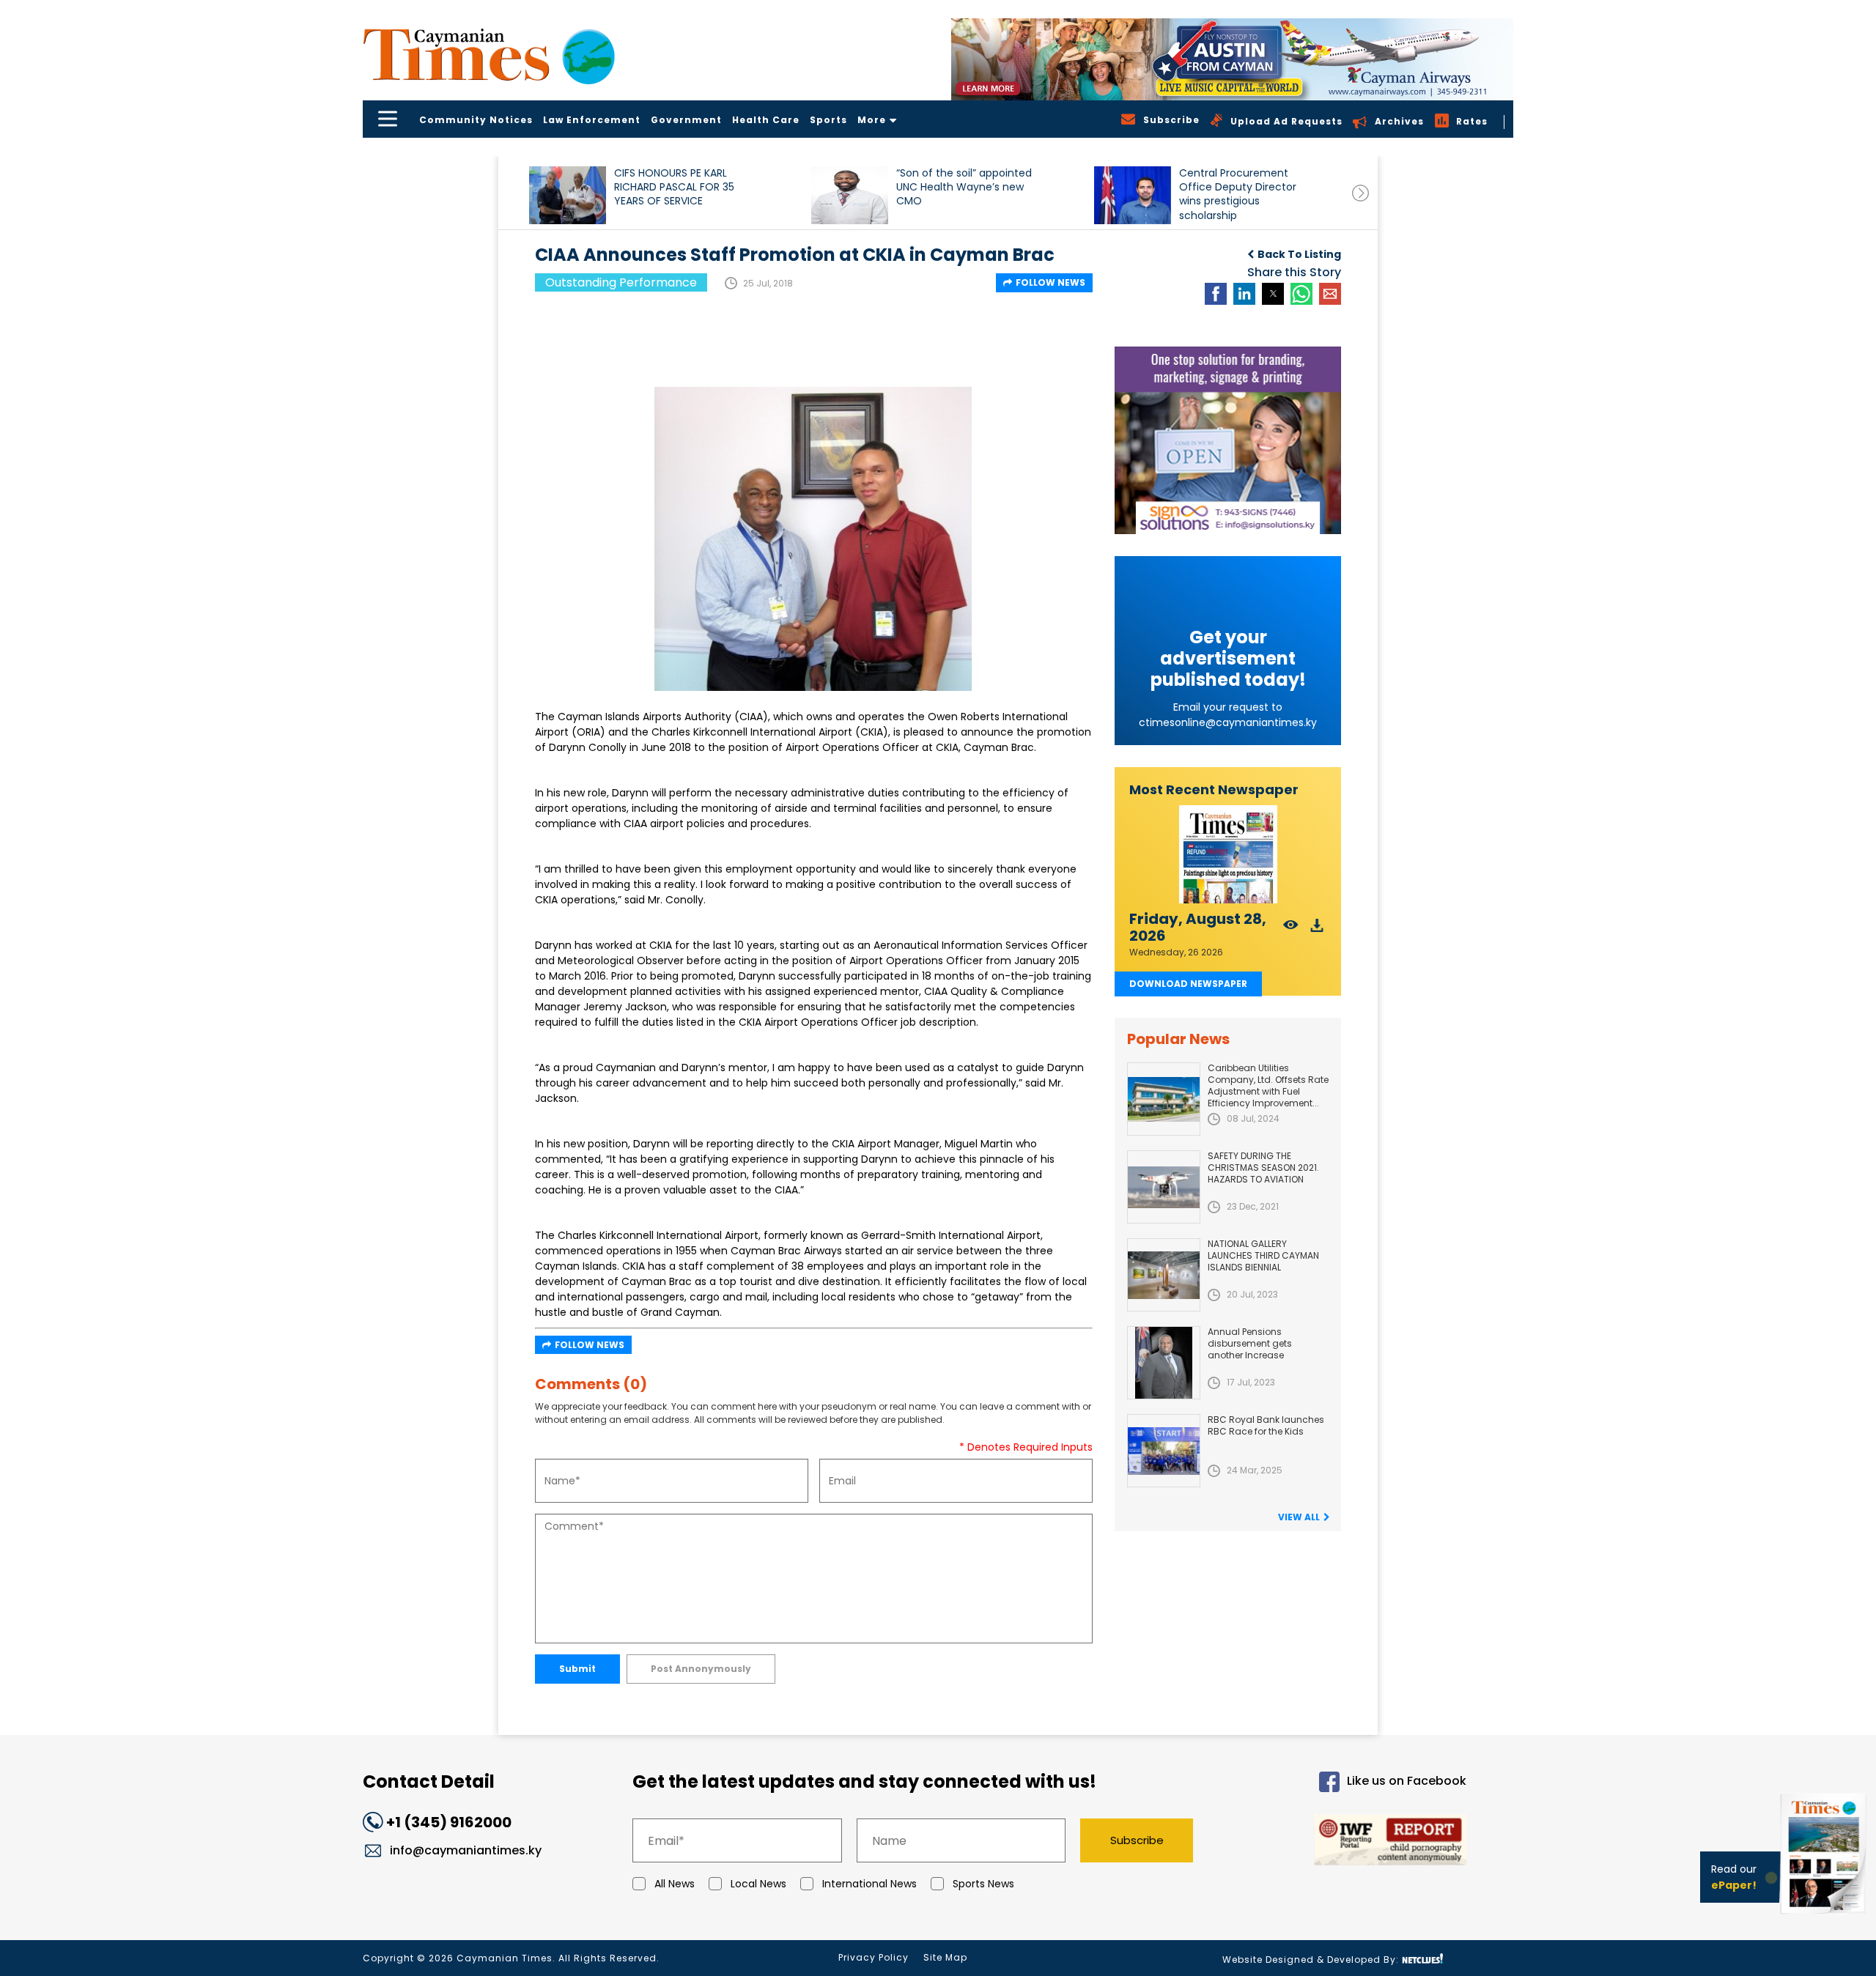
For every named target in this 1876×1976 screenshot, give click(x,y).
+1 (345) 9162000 (449, 1822)
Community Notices (476, 120)
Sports (828, 120)
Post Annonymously (701, 1669)
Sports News (983, 1884)
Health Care (766, 120)
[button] (568, 195)
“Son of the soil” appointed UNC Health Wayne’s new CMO (964, 187)
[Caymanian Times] (489, 55)
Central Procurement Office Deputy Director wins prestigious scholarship (1238, 194)
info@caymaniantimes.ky (466, 1850)
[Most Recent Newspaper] (1228, 855)
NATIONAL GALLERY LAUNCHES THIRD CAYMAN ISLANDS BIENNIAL (1263, 1255)
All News (675, 1884)
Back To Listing (1299, 254)
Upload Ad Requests (1286, 121)
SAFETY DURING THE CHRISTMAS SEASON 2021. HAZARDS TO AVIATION (1263, 1168)
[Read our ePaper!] (1825, 1917)
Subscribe (1137, 1840)
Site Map (945, 1957)
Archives (1399, 121)
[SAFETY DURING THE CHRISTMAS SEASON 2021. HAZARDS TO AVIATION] (1164, 1187)
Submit (577, 1669)
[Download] (1317, 929)
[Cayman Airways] (1232, 59)
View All (1299, 1517)
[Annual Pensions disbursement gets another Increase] (1164, 1363)
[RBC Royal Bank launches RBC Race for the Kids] (1164, 1451)
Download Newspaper (1188, 984)
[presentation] (1360, 193)
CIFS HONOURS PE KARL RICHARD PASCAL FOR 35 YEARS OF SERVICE (674, 187)
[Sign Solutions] (1228, 440)
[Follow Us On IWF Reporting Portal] (1343, 1842)
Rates (1472, 121)
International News (869, 1884)
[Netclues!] (1422, 1959)
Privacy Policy (874, 1957)
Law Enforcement (592, 120)
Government (686, 120)
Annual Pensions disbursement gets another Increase (1250, 1343)
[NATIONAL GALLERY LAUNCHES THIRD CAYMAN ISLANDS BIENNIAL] (1164, 1275)
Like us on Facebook (1407, 1781)
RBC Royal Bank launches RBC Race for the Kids (1266, 1425)
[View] (1291, 929)
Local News (758, 1884)
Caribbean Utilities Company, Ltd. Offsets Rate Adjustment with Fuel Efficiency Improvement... (1268, 1085)
